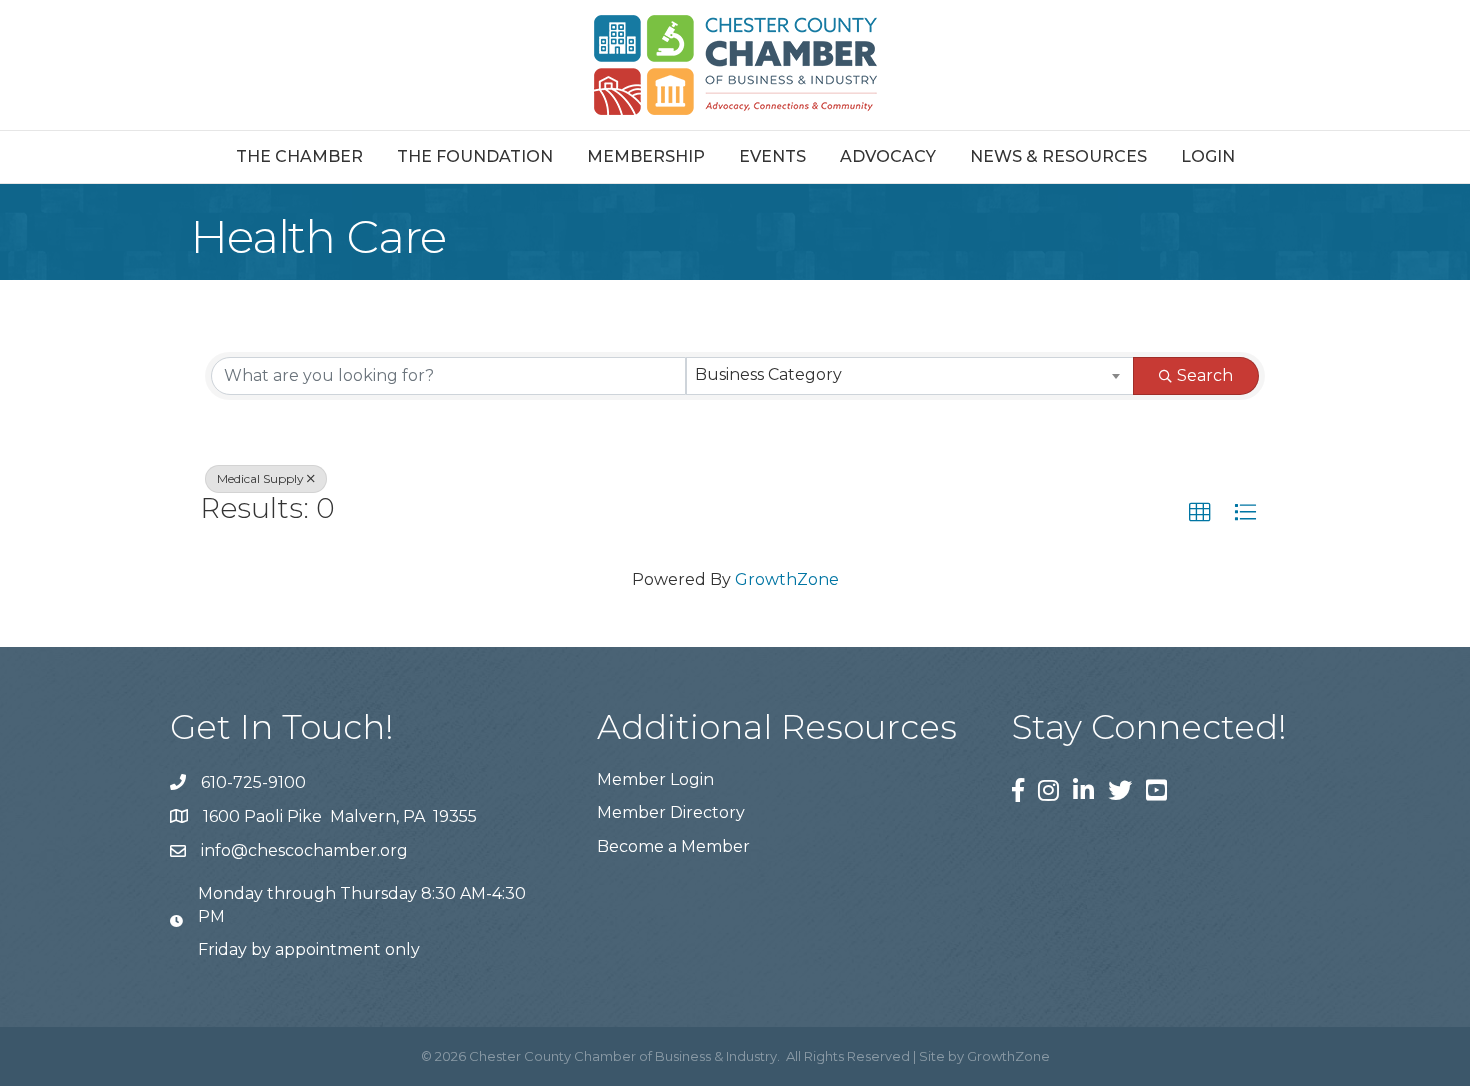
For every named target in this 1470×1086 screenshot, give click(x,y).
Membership (646, 156)
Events (772, 156)
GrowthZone (787, 579)
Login (1208, 156)
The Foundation (475, 156)
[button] (1200, 513)
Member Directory (671, 812)
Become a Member (673, 846)
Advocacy (888, 156)
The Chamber (299, 156)
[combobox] (910, 376)
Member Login (655, 779)
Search (1205, 375)
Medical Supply (260, 478)
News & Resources (1058, 156)
